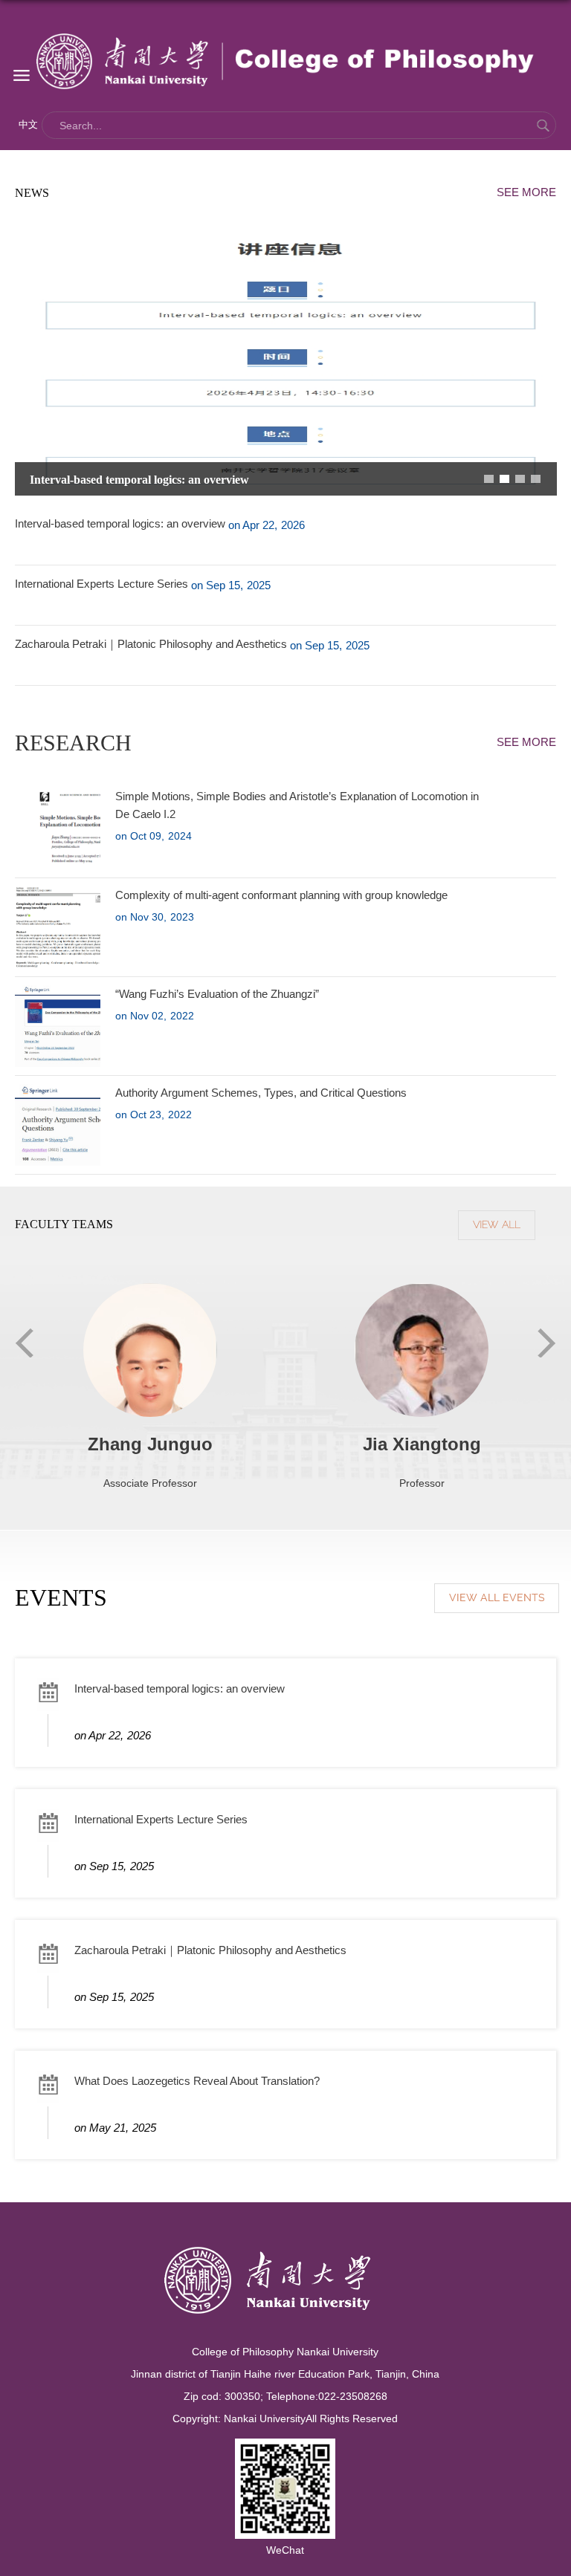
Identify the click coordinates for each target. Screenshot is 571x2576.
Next (547, 1343)
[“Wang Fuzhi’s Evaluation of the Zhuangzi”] (86, 1026)
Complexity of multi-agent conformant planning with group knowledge (281, 895)
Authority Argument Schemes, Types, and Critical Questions (261, 1093)
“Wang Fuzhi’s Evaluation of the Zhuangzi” (217, 994)
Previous (24, 1343)
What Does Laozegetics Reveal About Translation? (197, 2081)
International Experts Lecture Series (101, 584)
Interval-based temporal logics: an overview (139, 480)
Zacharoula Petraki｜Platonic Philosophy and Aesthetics (151, 644)
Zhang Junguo (150, 1444)
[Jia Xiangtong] (422, 1365)
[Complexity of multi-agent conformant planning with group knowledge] (59, 927)
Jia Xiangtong (422, 1444)
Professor (422, 1483)
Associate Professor (150, 1483)
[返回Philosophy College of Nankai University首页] (286, 61)
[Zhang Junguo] (150, 1383)
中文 (28, 124)
